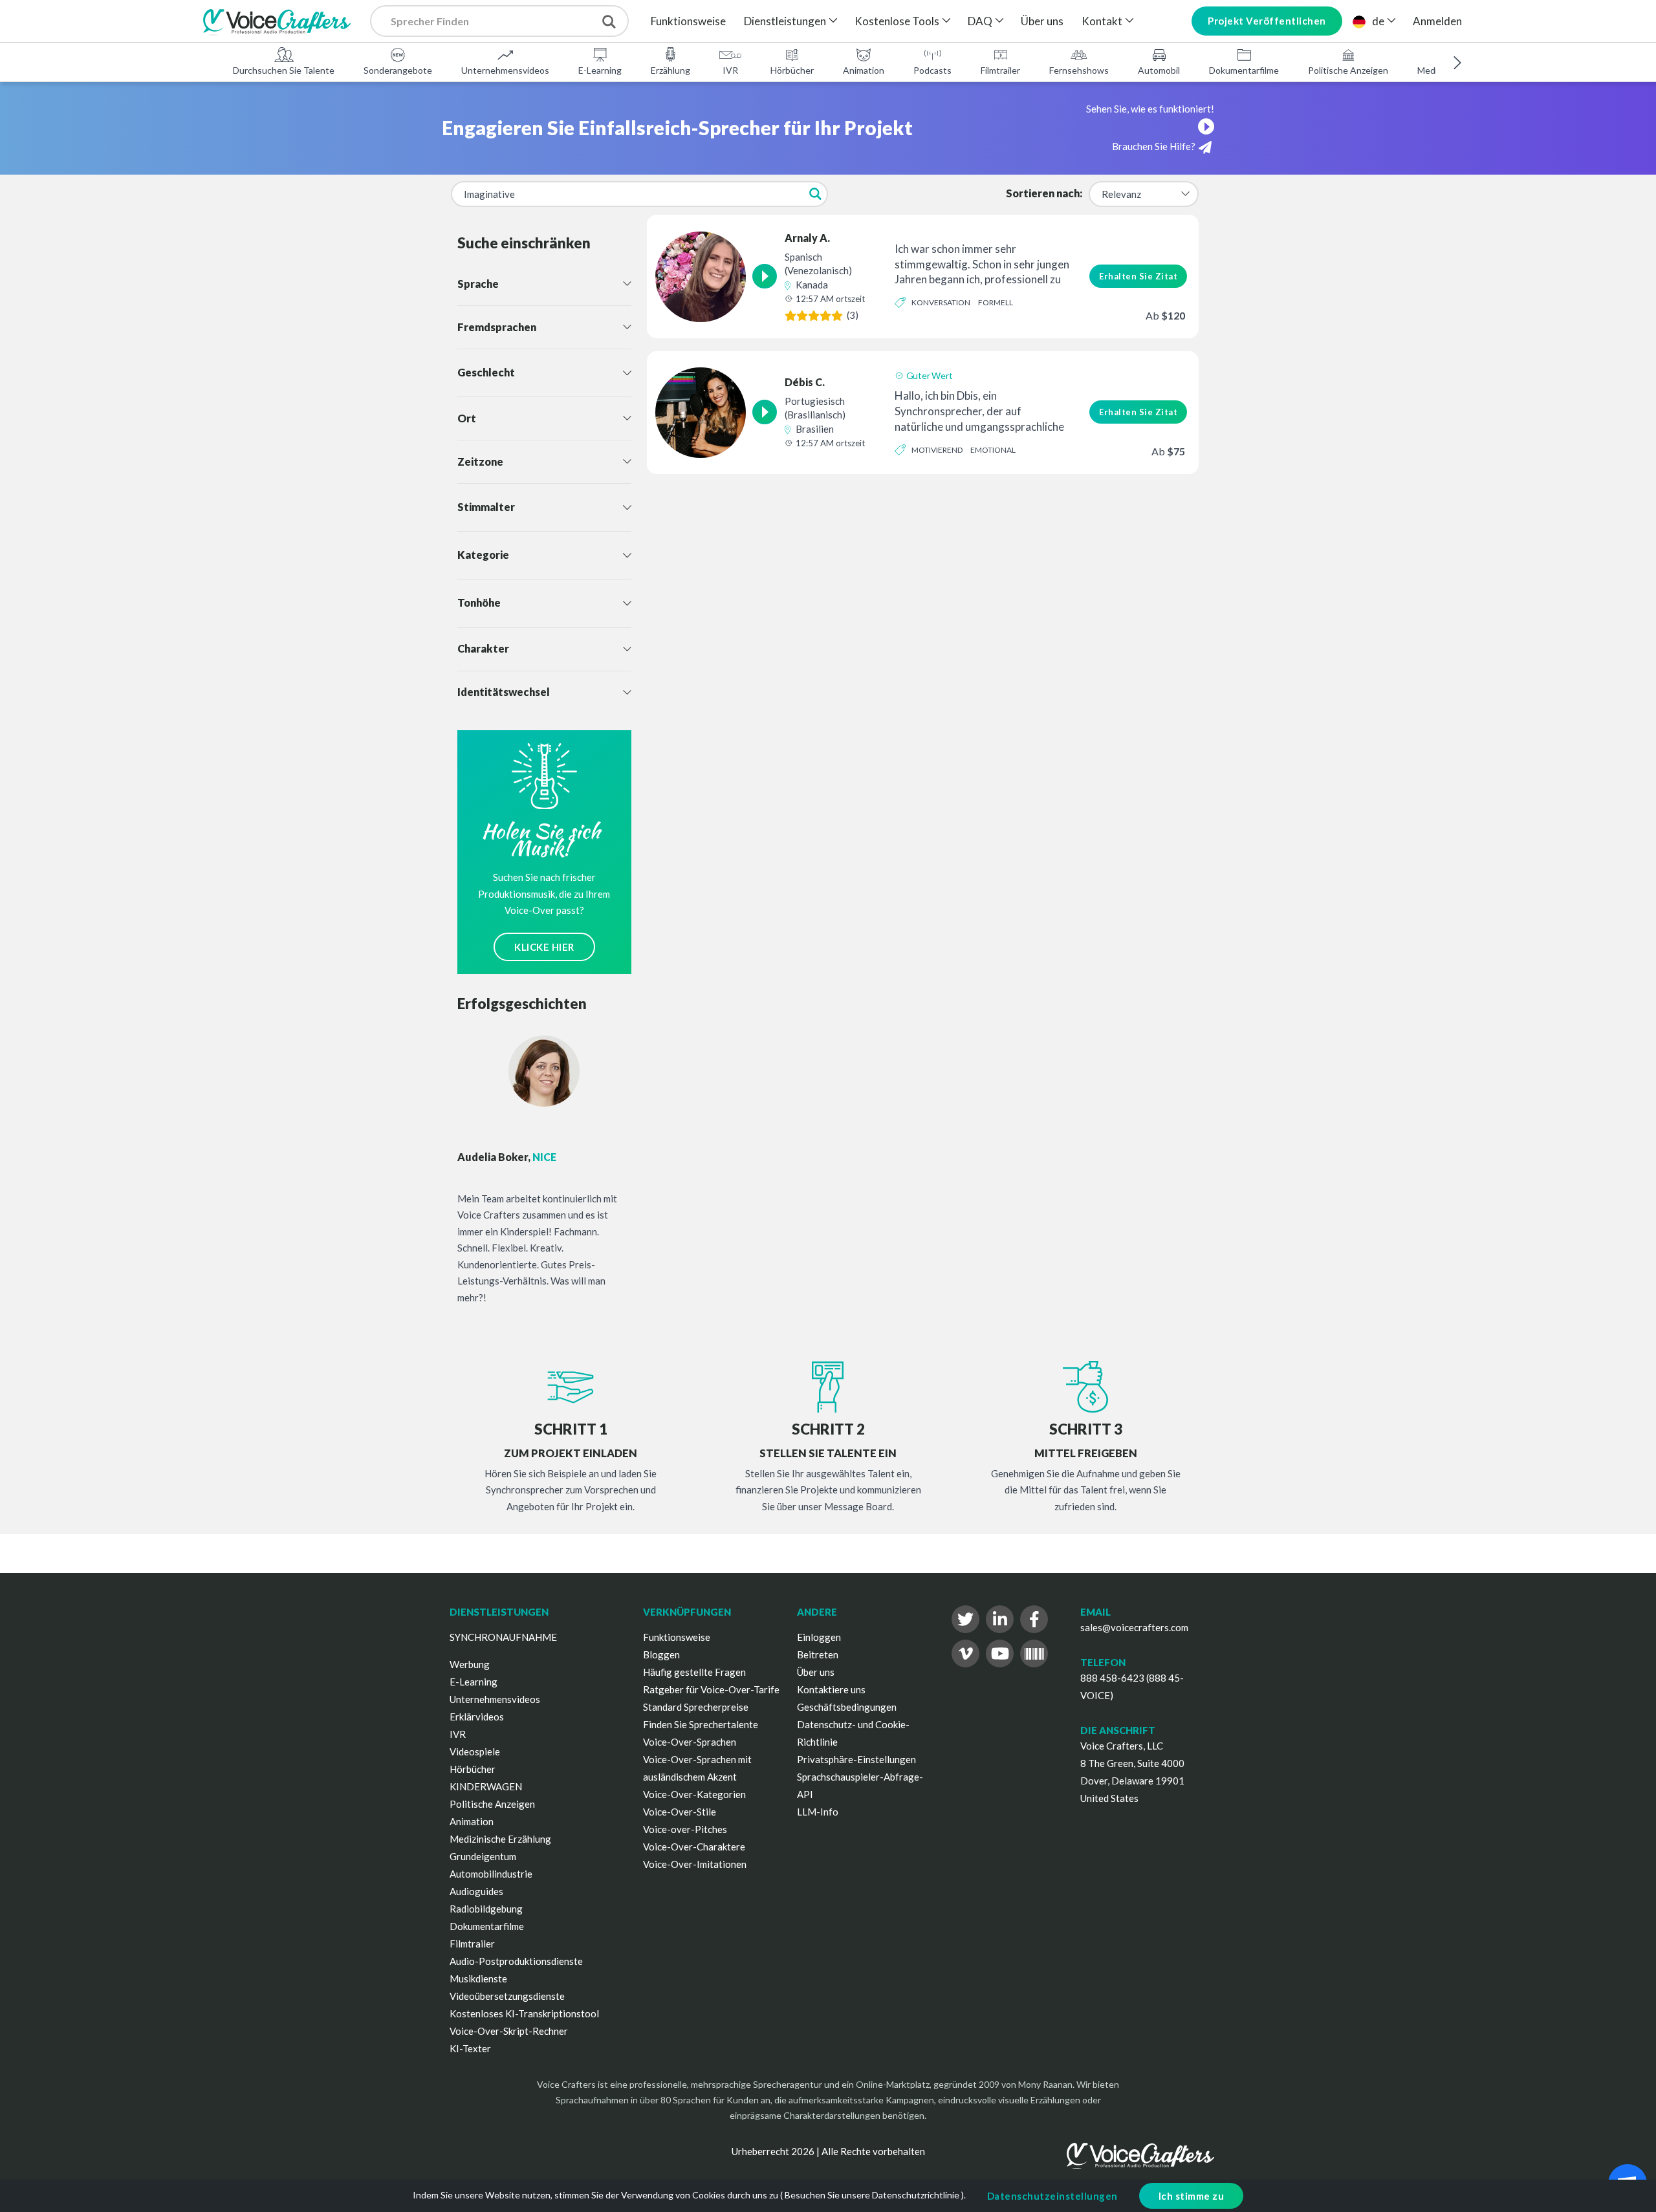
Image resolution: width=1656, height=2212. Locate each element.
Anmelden (1437, 21)
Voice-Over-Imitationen (695, 1864)
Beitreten (818, 1654)
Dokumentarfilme (1244, 70)
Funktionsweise (688, 21)
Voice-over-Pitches (685, 1829)
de (1378, 21)
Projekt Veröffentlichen (1267, 21)
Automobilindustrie (491, 1874)
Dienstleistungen (785, 21)
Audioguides (476, 1891)
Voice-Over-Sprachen (690, 1742)
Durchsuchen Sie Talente (284, 70)
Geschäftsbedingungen (847, 1707)
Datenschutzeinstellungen (1052, 2196)
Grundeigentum (483, 1856)
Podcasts (932, 70)
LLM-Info (818, 1812)
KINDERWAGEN (486, 1786)
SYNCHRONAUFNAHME (503, 1637)
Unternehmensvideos (505, 70)
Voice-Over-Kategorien (694, 1794)
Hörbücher (792, 70)
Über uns (1042, 21)
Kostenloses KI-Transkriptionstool (524, 2013)
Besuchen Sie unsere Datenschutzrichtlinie (872, 2195)
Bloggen (661, 1654)
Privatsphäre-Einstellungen (856, 1759)
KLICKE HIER (544, 947)
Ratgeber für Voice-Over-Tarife (711, 1689)
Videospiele (475, 1751)
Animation (864, 70)
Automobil (1159, 70)
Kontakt (1102, 21)
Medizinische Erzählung (500, 1839)
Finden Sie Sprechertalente (701, 1724)
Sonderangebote (398, 70)
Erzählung (670, 70)
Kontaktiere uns (831, 1689)
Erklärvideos (477, 1717)
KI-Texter (470, 2048)
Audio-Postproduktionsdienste (516, 1961)
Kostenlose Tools (897, 21)
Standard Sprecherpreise (696, 1707)
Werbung (470, 1664)
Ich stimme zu (1192, 2196)
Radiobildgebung (486, 1909)
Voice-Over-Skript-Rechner (509, 2031)
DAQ (980, 21)
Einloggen (819, 1637)
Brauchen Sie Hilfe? (1154, 146)
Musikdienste (478, 1979)
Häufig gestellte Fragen (694, 1672)
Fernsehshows (1079, 70)
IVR (730, 70)
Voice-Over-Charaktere (694, 1847)
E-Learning (600, 70)
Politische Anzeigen (1348, 70)
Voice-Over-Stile (680, 1812)
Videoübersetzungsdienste (507, 1996)
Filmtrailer (1000, 70)
